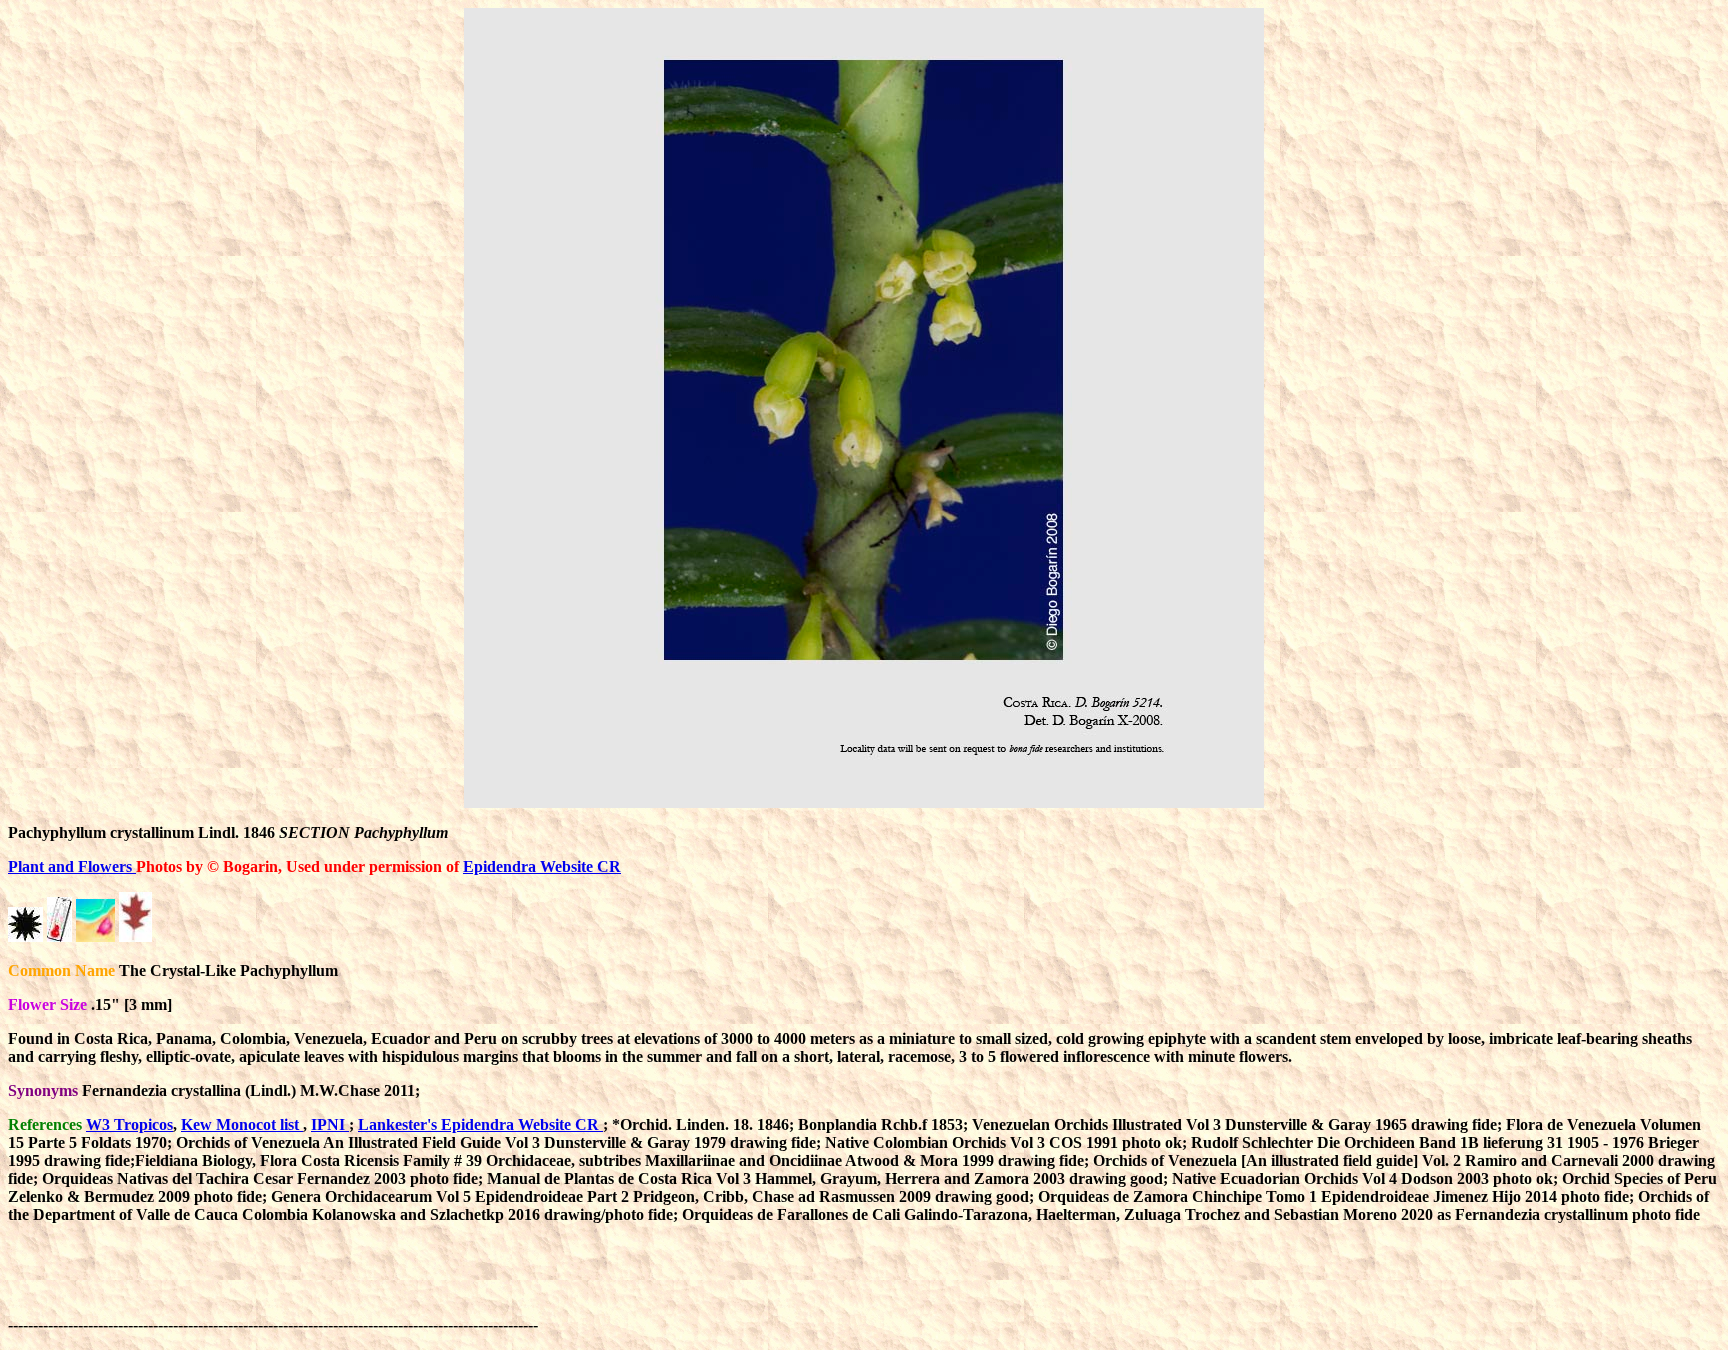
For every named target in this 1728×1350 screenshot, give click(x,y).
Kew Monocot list (242, 1124)
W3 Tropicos (129, 1124)
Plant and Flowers (72, 866)
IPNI (330, 1124)
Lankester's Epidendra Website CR (480, 1124)
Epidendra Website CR (542, 866)
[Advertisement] (906, 1285)
